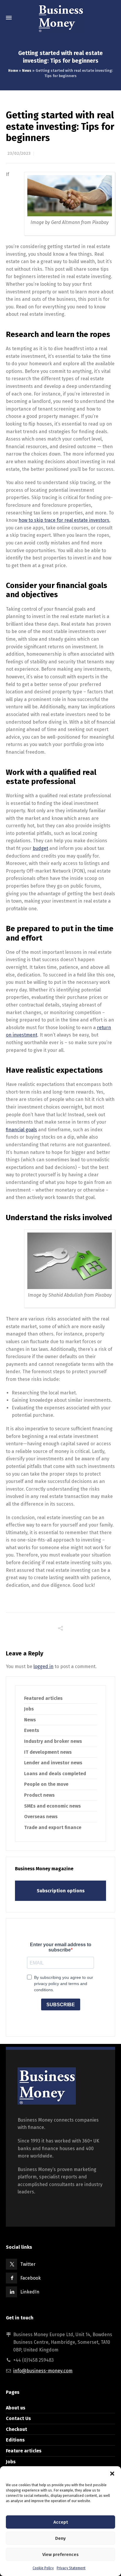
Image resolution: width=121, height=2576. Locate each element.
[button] (112, 2474)
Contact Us (18, 2418)
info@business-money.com (43, 2371)
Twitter (28, 2264)
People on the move (46, 1784)
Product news (39, 1795)
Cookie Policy (43, 2568)
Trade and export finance (53, 1827)
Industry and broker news (53, 1741)
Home (13, 71)
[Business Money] (60, 18)
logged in (43, 1666)
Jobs (29, 1709)
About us (16, 2408)
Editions (15, 2440)
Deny (60, 2538)
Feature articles (24, 2451)
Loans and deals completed (55, 1774)
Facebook (31, 2278)
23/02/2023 (19, 153)
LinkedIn (30, 2292)
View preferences (60, 2555)
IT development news (48, 1752)
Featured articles (43, 1698)
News (27, 71)
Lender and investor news (53, 1763)
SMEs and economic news (52, 1806)
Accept (61, 2522)
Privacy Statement (71, 2568)
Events (32, 1730)
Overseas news (41, 1817)
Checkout (16, 2429)
